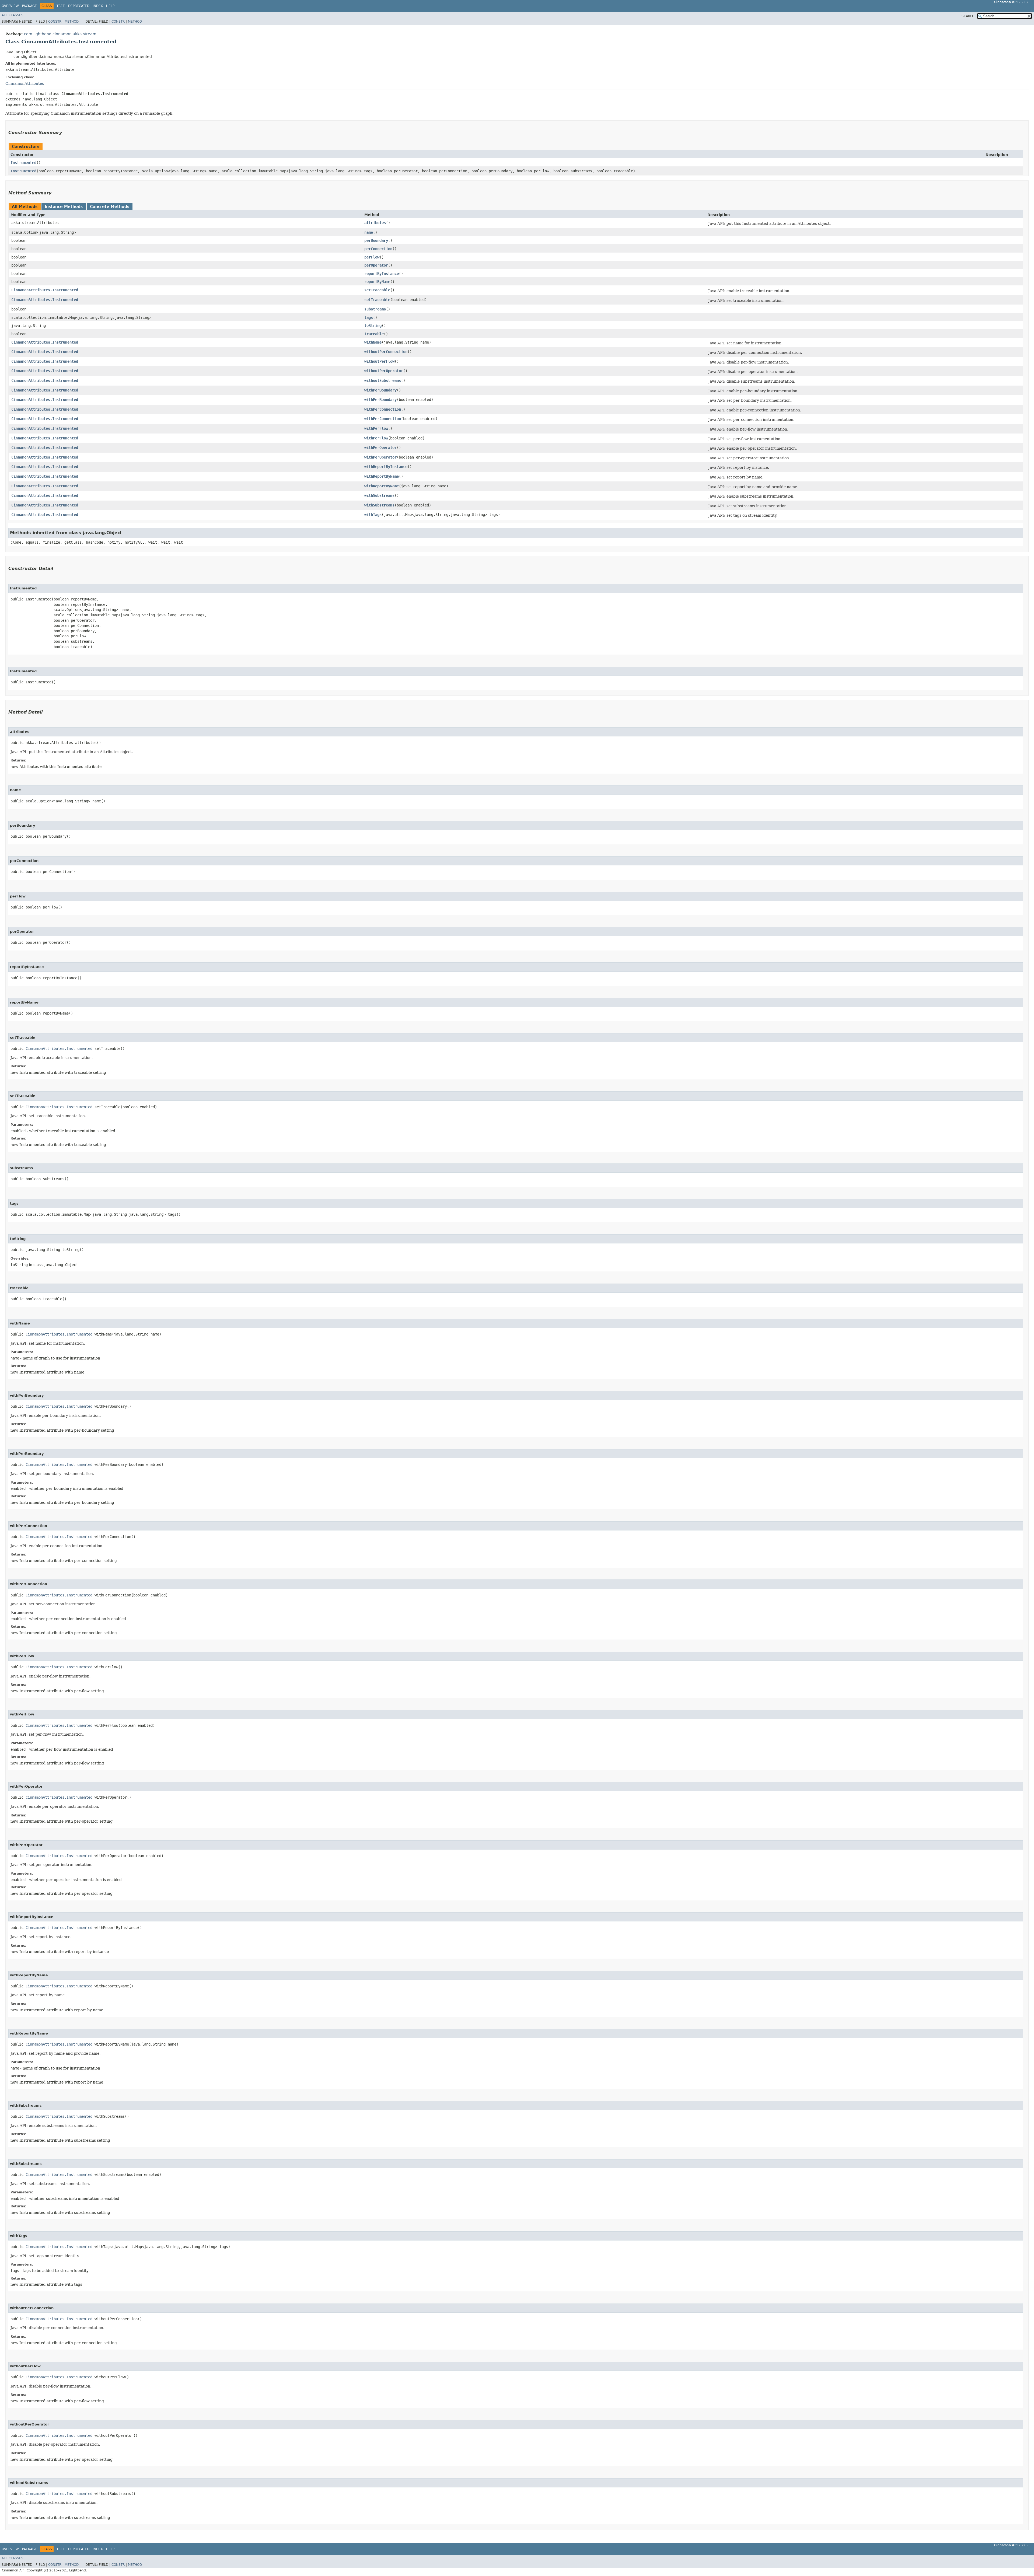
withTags (373, 515)
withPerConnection (383, 409)
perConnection (378, 249)
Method (72, 22)
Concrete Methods (110, 207)
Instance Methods (64, 207)
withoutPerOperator (384, 371)
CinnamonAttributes (25, 83)
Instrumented (23, 163)
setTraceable (377, 290)
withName (373, 342)
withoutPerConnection (386, 352)
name (369, 232)
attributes (375, 223)
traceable (374, 334)
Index (98, 6)
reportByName (377, 282)
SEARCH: (969, 16)
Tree (61, 6)
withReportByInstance (386, 467)
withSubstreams (379, 495)
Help (110, 6)
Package (29, 6)
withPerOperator (380, 448)
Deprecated (79, 6)
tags (369, 317)
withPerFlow (376, 428)
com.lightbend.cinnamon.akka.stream (60, 34)
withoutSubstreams (383, 380)
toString (373, 326)
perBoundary (376, 240)
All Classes (13, 15)
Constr (55, 22)
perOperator (376, 265)
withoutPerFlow (379, 361)
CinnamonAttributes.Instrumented (45, 290)
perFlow (372, 257)
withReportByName (382, 476)
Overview (10, 6)
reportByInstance (382, 274)
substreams (375, 309)
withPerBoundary (380, 390)
